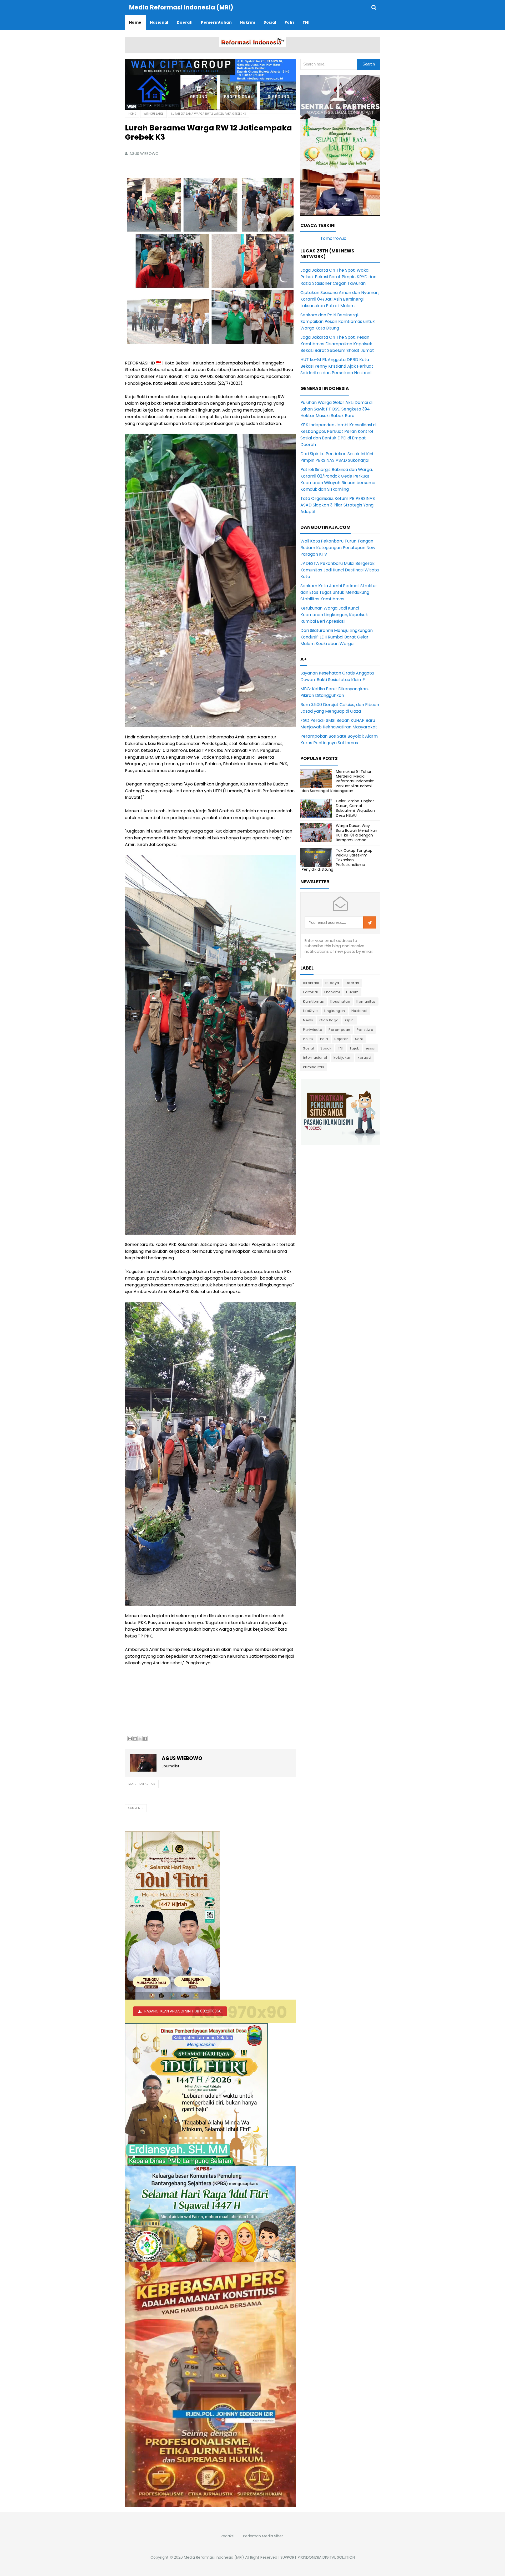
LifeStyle (310, 1011)
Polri (324, 1039)
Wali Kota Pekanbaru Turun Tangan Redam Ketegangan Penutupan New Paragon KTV (338, 548)
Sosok (326, 1048)
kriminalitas (314, 1067)
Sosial (309, 1048)
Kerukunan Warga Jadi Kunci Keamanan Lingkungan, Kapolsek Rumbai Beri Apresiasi (334, 615)
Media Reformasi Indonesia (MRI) (214, 2557)
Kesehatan (340, 1002)
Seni (359, 1039)
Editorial (310, 992)
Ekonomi (332, 992)
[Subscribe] (370, 923)
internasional (315, 1058)
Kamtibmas (314, 1002)
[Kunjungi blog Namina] (340, 1111)
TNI (341, 1048)
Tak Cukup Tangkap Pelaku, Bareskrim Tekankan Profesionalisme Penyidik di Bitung (337, 860)
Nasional (359, 1011)
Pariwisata (313, 1030)
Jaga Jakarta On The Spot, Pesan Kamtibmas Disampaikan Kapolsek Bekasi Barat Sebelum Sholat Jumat (337, 344)
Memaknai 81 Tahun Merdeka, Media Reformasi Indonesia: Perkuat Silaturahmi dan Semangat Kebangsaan (338, 781)
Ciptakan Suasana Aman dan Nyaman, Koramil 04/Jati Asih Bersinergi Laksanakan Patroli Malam (340, 299)
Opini (350, 1020)
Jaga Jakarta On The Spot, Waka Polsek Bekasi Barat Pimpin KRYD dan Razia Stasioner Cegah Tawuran (338, 277)
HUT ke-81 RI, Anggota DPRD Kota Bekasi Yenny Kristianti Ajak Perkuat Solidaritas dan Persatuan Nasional (337, 366)
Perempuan (339, 1030)
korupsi (365, 1058)
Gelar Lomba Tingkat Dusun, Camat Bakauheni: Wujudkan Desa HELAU (355, 808)
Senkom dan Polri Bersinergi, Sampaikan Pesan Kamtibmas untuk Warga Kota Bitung (338, 321)
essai (371, 1048)
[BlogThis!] (135, 1739)
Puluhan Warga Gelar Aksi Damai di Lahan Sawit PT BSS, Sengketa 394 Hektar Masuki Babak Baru (336, 409)
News (308, 1020)
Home (132, 114)
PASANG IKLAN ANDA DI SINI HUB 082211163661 (183, 2011)
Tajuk (354, 1048)
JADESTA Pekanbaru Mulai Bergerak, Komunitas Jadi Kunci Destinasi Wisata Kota (340, 570)
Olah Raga (329, 1020)
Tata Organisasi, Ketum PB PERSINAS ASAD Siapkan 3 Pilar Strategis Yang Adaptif (338, 505)
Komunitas (366, 1002)
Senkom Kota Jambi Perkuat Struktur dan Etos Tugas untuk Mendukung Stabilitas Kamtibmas (339, 592)
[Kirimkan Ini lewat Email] (130, 1739)
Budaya (332, 983)
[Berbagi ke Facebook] (145, 1739)
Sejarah (342, 1039)
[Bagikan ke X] (140, 1739)
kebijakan (343, 1058)
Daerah (352, 983)
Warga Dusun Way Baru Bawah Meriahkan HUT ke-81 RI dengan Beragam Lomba (357, 833)
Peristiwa (365, 1030)
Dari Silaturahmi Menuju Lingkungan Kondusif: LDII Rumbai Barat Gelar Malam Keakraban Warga (337, 637)
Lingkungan (335, 1011)
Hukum (352, 992)
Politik (308, 1039)
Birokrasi (311, 983)
